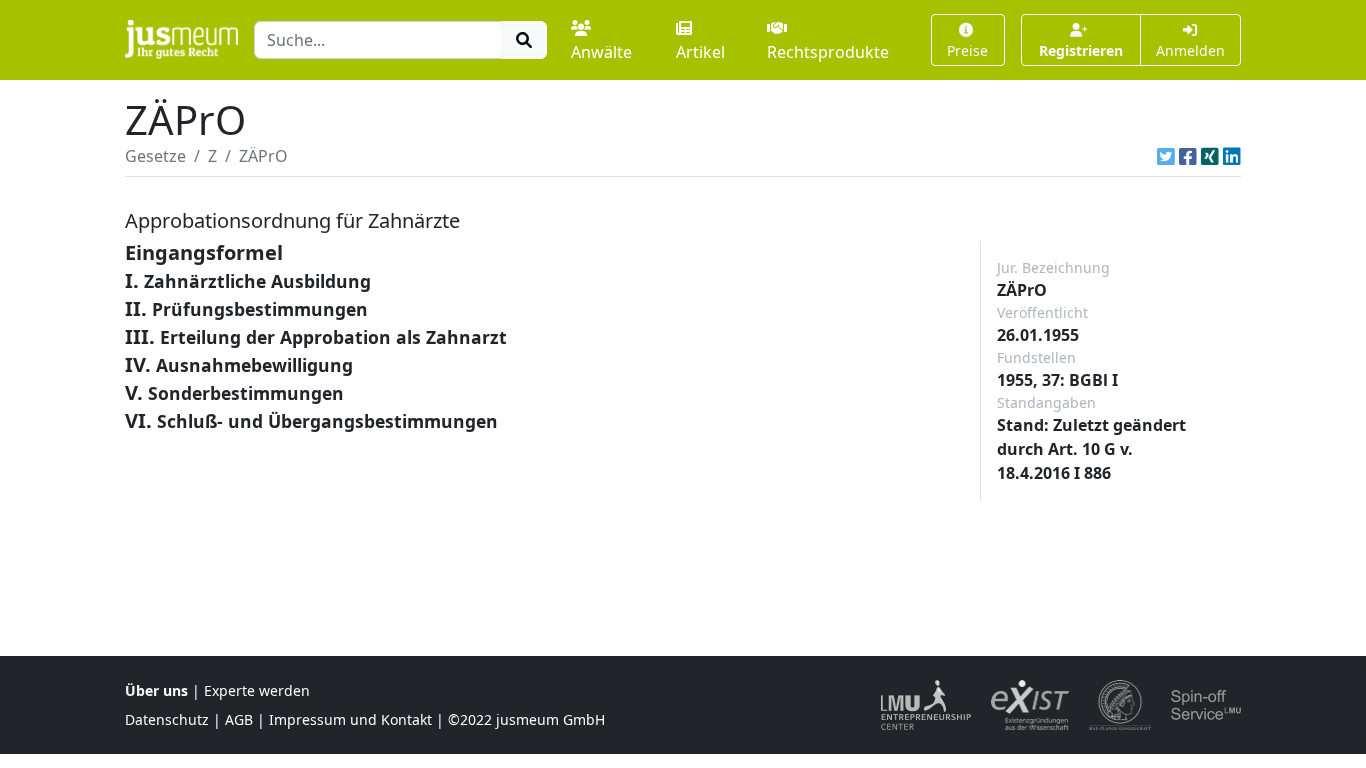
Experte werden (257, 690)
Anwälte (601, 52)
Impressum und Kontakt (350, 719)
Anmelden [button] (1190, 50)
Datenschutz (167, 719)
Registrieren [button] (1081, 50)
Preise (967, 50)
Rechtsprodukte (828, 52)
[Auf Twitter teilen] (1166, 156)
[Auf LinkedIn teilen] (1232, 156)
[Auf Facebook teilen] (1188, 156)
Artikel (700, 52)
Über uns (156, 690)
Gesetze (155, 156)
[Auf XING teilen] (1210, 156)
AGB (239, 719)
